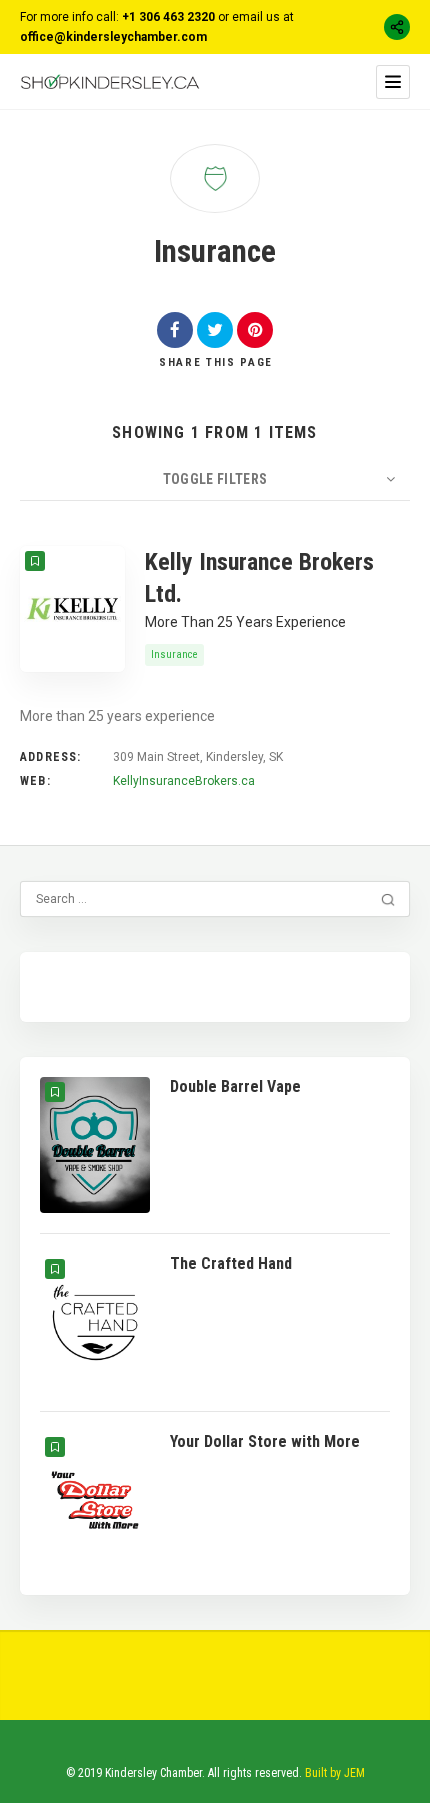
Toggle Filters (215, 479)
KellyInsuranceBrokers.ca (184, 781)
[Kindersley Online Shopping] (110, 81)
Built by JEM (335, 1773)
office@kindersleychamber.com (113, 37)
